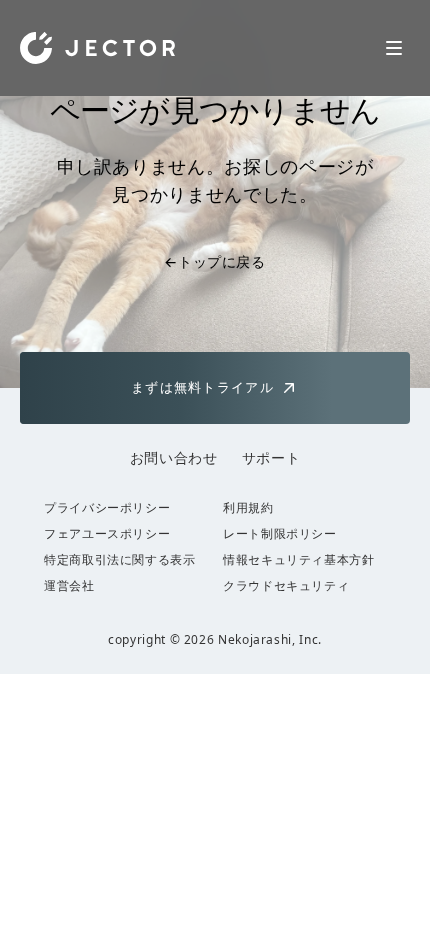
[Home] (97, 48)
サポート (271, 457)
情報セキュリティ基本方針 (299, 560)
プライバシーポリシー (107, 508)
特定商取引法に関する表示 (120, 560)
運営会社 (69, 586)
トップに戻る (214, 261)
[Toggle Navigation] (394, 48)
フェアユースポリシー (107, 534)
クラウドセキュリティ (286, 586)
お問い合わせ (174, 457)
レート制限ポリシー (280, 534)
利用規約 (248, 508)
